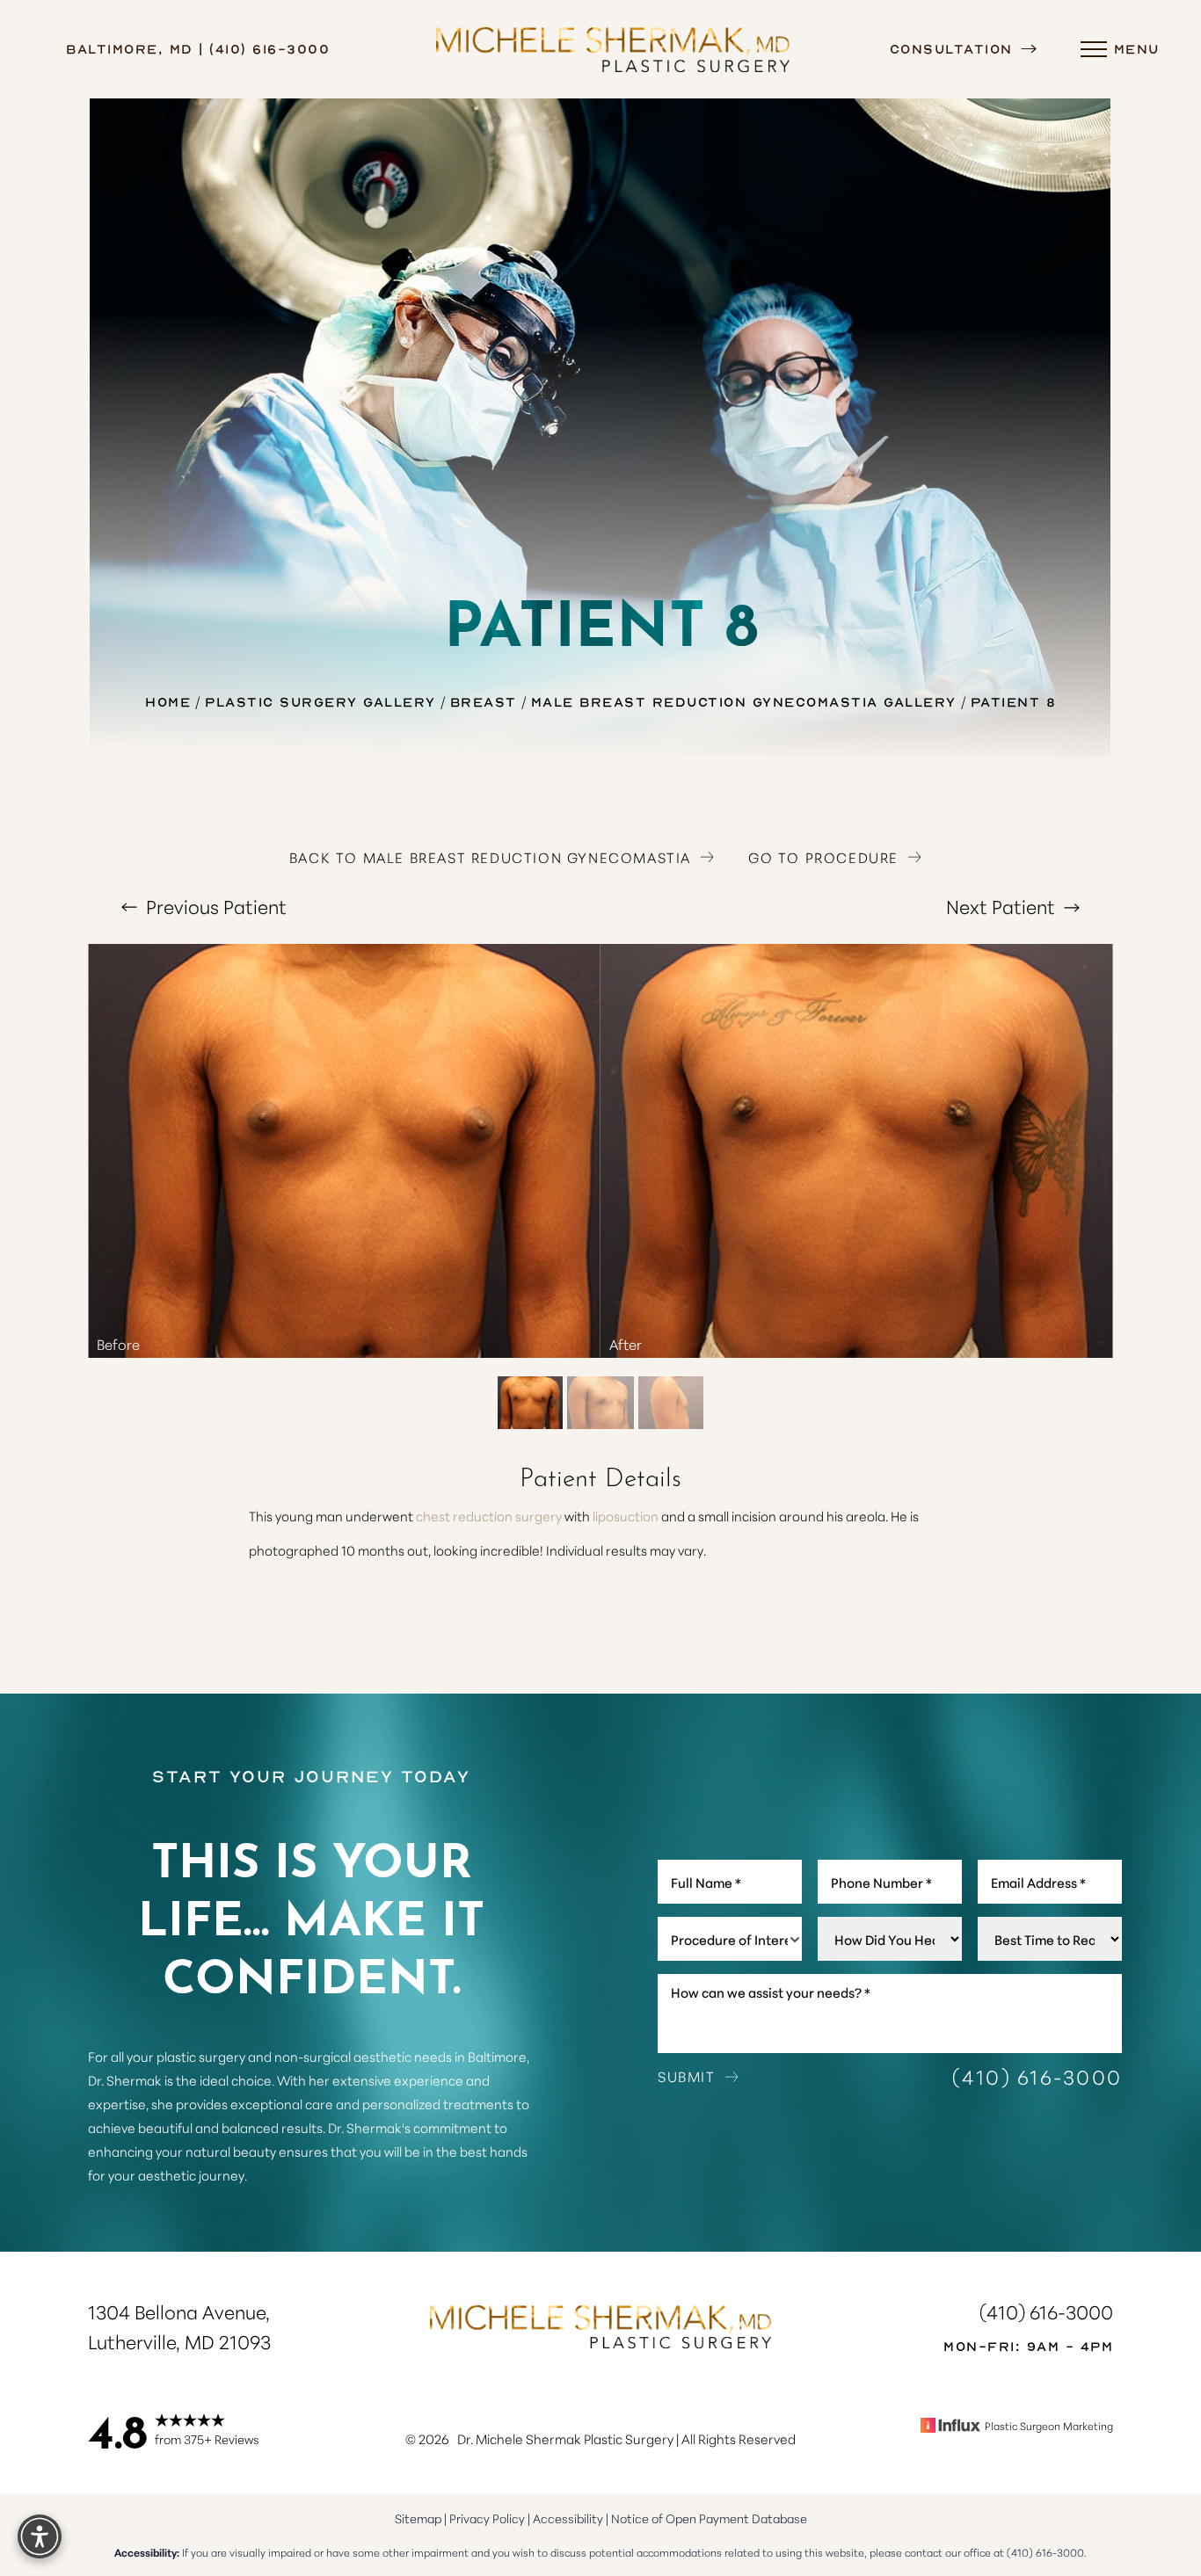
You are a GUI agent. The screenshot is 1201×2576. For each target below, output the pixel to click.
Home (168, 701)
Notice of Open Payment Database (709, 2518)
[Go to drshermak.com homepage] (612, 49)
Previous (214, 906)
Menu (1137, 48)
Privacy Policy (487, 2518)
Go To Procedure (823, 857)
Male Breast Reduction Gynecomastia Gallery (744, 701)
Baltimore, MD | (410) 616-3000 (198, 48)
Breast (484, 701)
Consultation (954, 48)
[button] (1094, 49)
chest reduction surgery (489, 1516)
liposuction (626, 1516)
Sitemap (418, 2518)
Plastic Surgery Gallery (320, 701)
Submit (687, 2076)
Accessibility (568, 2518)
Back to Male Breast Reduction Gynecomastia (490, 857)
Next (1001, 906)
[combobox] (730, 1939)
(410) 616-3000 (1037, 2076)
